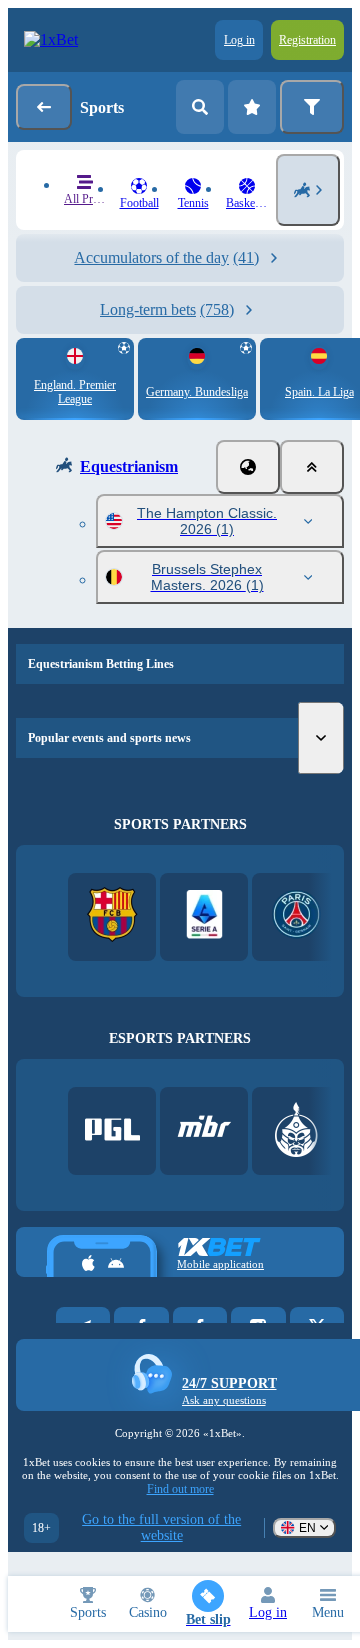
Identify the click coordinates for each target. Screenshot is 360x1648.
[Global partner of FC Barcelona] (112, 916)
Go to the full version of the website (161, 1527)
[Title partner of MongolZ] (296, 1131)
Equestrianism (129, 466)
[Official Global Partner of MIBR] (204, 1131)
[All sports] (308, 190)
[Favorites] (252, 107)
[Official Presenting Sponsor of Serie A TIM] (204, 916)
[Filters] (312, 107)
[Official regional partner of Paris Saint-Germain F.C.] (296, 916)
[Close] (312, 467)
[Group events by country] (248, 467)
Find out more (180, 1489)
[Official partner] (112, 1131)
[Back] (44, 107)
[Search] (200, 107)
